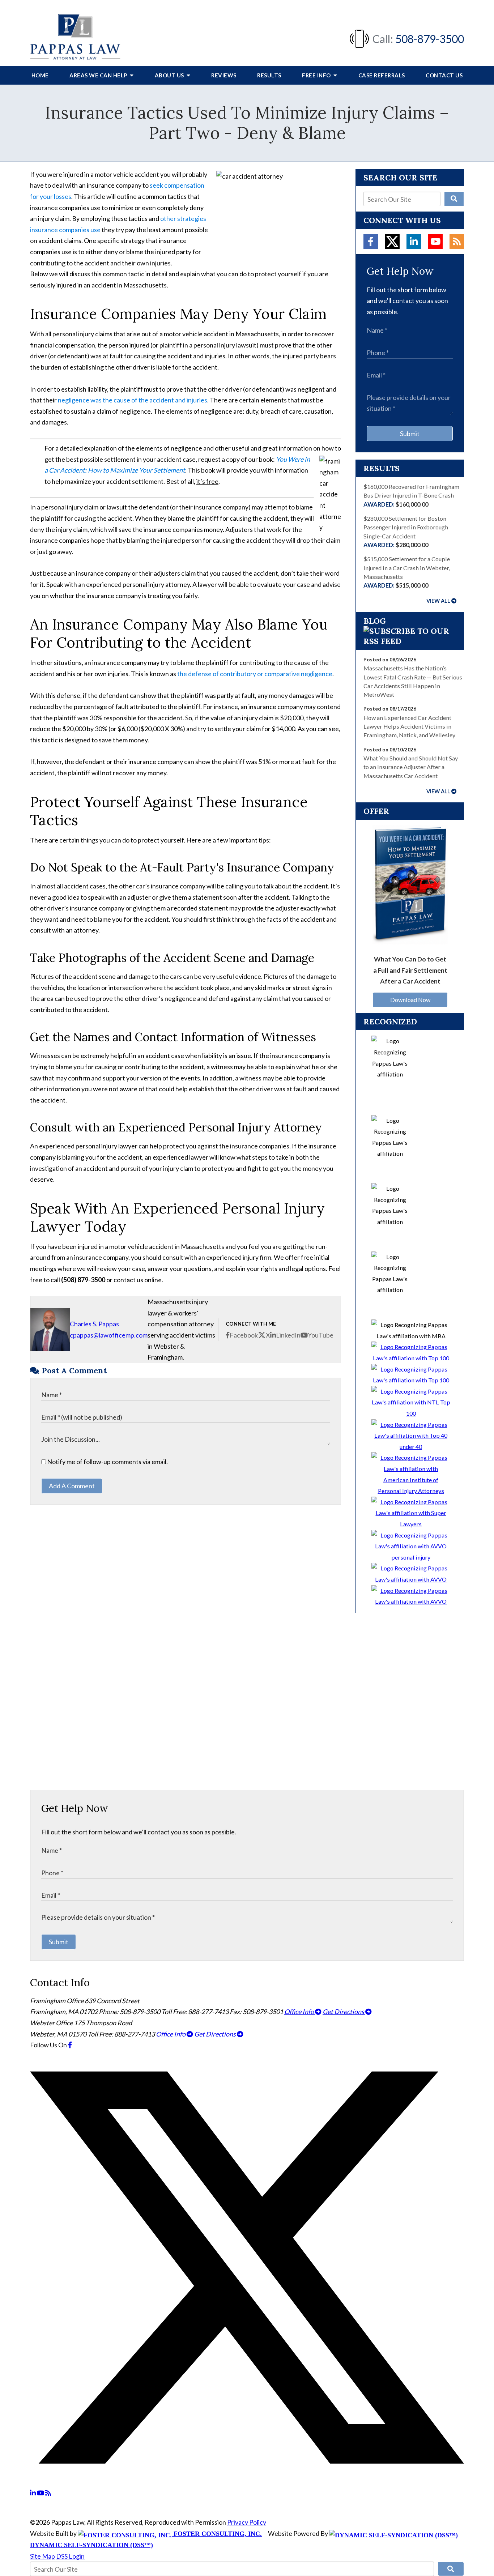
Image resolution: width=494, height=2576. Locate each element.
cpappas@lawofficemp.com (109, 1335)
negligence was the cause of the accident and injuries (133, 400)
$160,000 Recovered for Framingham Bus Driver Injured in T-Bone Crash (411, 495)
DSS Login (70, 2556)
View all (438, 601)
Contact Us (444, 75)
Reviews (224, 75)
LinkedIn (288, 1335)
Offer (376, 811)
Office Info (300, 2012)
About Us (170, 75)
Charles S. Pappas (94, 1324)
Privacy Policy (247, 2522)
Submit (410, 434)
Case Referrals (382, 75)
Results (269, 75)
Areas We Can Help (99, 75)
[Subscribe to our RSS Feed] (410, 641)
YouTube (321, 1335)
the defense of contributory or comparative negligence (255, 674)
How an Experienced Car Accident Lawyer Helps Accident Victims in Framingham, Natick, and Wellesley (409, 726)
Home (40, 75)
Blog (375, 621)
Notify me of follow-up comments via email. (107, 1462)
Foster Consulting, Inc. (217, 2534)
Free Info (317, 75)
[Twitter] (392, 242)
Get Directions (344, 2012)
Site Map (42, 2556)
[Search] (454, 199)
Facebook (244, 1335)
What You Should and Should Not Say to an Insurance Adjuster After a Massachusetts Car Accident (411, 767)
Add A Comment (72, 1486)
